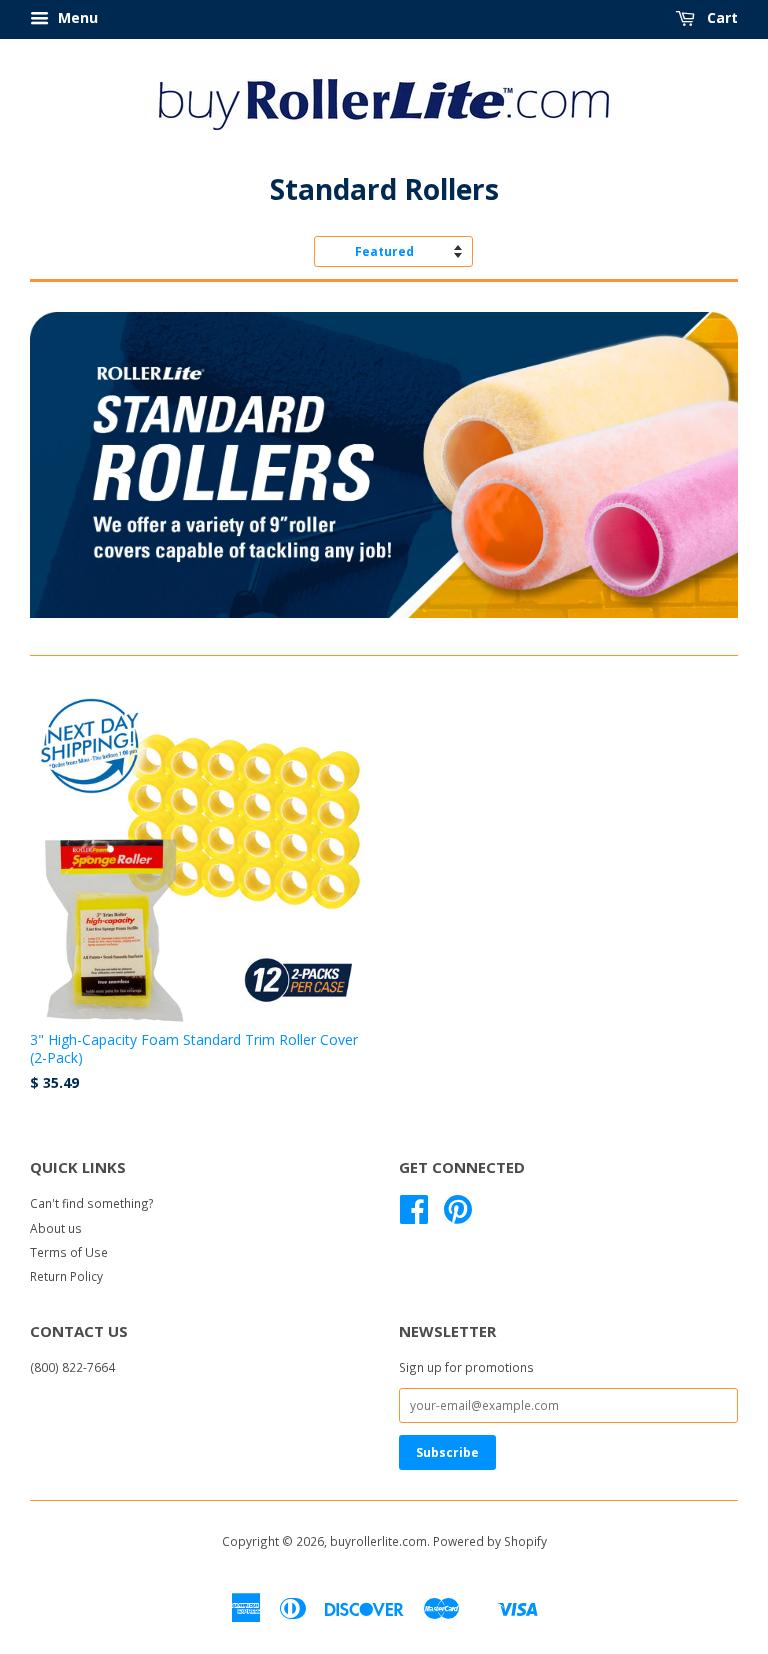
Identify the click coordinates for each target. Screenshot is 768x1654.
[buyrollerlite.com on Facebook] (414, 1216)
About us (56, 1228)
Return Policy (66, 1276)
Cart (720, 17)
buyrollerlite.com (378, 1541)
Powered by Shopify (490, 1541)
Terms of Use (69, 1252)
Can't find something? (92, 1203)
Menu (76, 17)
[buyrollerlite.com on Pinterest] (458, 1216)
